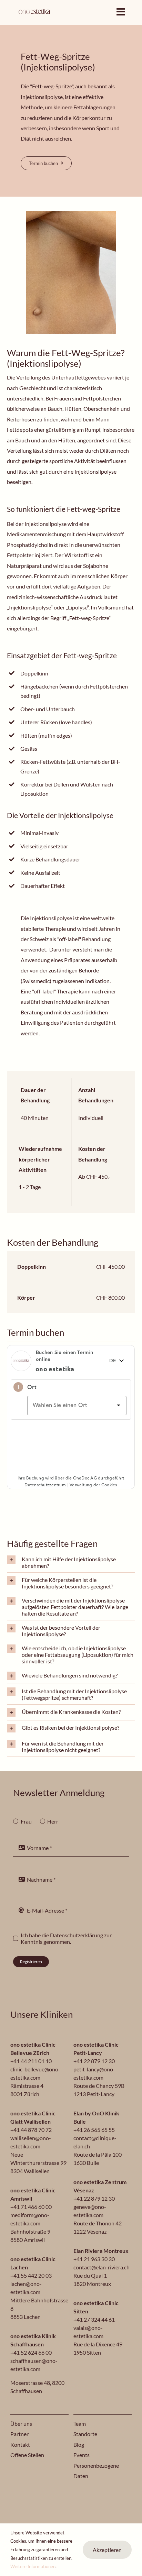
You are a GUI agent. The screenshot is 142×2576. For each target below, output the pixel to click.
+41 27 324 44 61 (94, 2319)
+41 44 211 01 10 (31, 2061)
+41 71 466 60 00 (31, 2207)
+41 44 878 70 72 (31, 2130)
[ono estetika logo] (34, 9)
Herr (53, 1821)
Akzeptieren (107, 2550)
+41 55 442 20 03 (31, 2275)
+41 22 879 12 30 (94, 2061)
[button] (71, 1562)
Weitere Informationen (33, 2566)
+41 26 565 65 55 (94, 2130)
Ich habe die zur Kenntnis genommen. (66, 1938)
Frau (26, 1821)
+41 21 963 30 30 (94, 2259)
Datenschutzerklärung (77, 1935)
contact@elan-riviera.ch (102, 2267)
